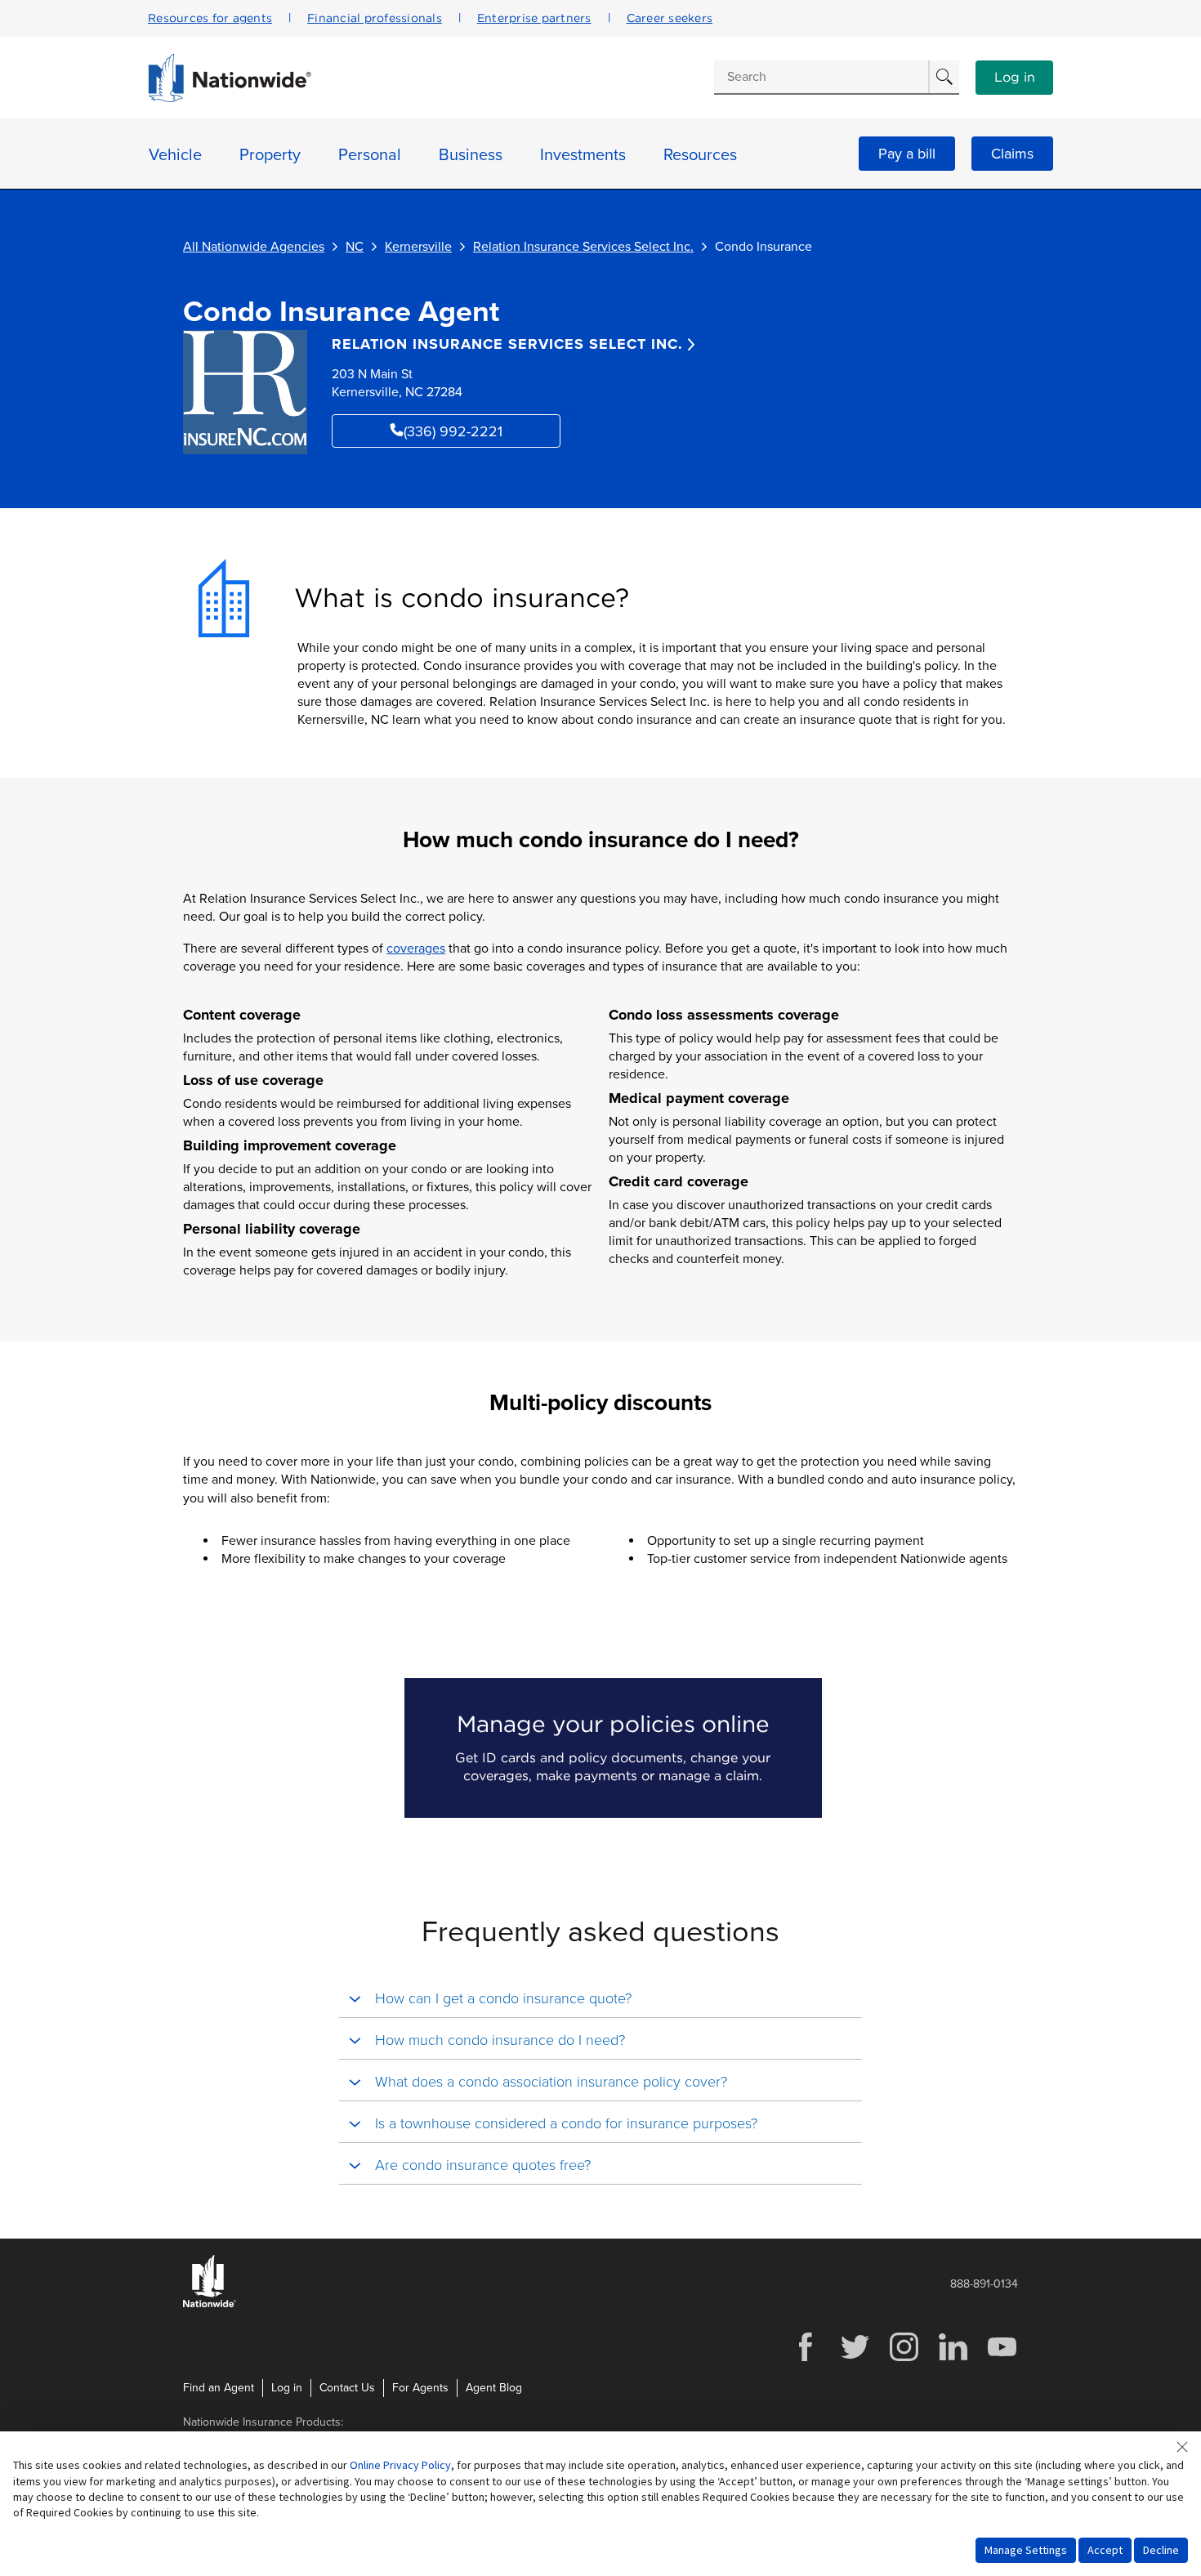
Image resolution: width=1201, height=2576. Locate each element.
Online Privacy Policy (400, 2465)
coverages (416, 949)
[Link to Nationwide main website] (230, 98)
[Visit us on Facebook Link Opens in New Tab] (806, 2359)
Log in (1015, 78)
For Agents (420, 2388)
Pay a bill (907, 154)
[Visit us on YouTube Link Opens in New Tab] (1002, 2359)
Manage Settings (1026, 2550)
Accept (1105, 2550)
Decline (1161, 2550)
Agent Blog (494, 2388)
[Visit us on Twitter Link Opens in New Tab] (855, 2359)
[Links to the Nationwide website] (210, 2304)
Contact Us (347, 2388)
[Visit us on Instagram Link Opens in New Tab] (904, 2359)
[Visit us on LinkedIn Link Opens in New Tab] (953, 2359)
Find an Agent (219, 2388)
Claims (1012, 154)
